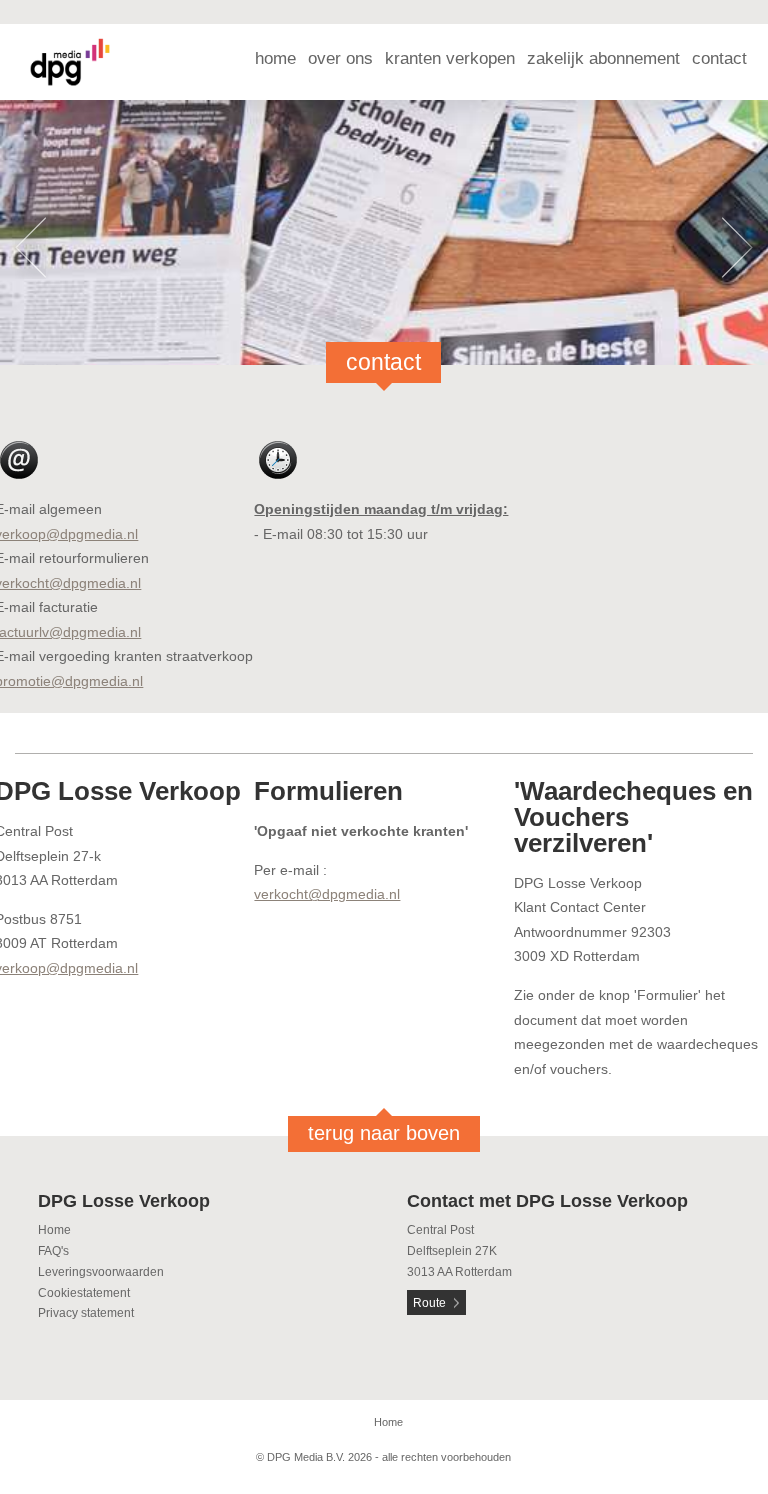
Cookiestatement (84, 1293)
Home (54, 1230)
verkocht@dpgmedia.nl (327, 894)
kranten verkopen (450, 58)
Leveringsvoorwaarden (101, 1272)
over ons (340, 58)
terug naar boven (384, 1133)
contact (719, 58)
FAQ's (53, 1251)
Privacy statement (86, 1313)
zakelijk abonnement (603, 58)
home (275, 58)
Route (429, 1303)
